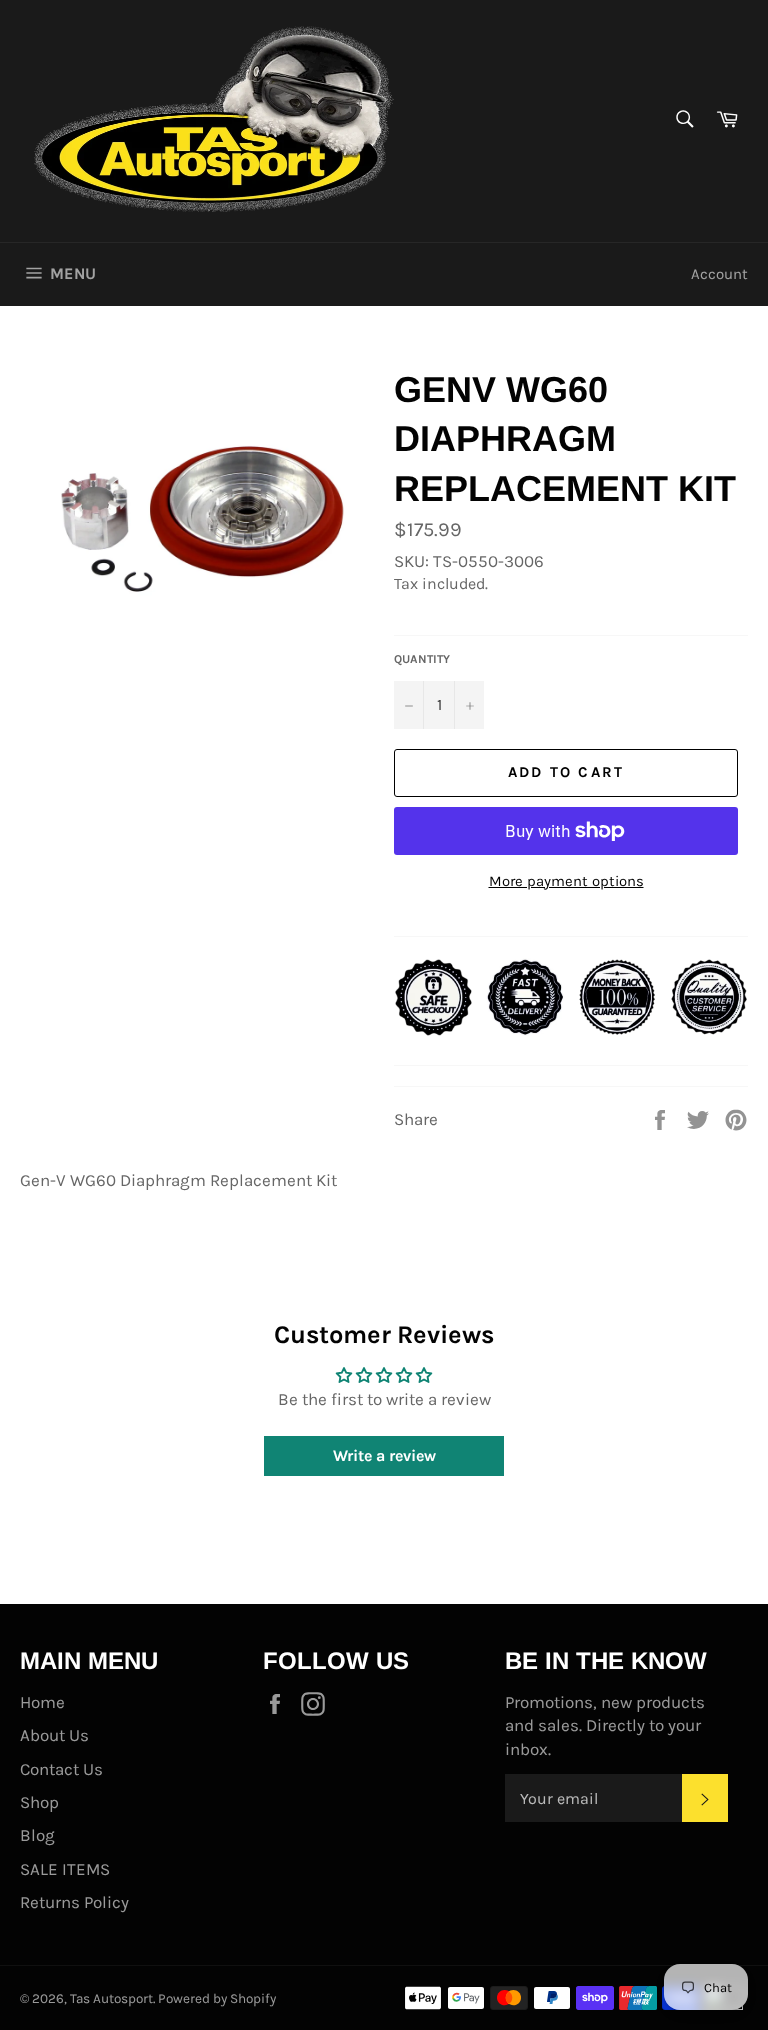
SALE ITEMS (65, 1869)
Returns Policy (74, 1902)
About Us (54, 1735)
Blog (37, 1835)
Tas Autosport (111, 1998)
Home (42, 1702)
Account (719, 274)
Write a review (384, 1455)
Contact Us (61, 1769)
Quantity (422, 659)
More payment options (566, 881)
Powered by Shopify (217, 1998)
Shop (39, 1802)
